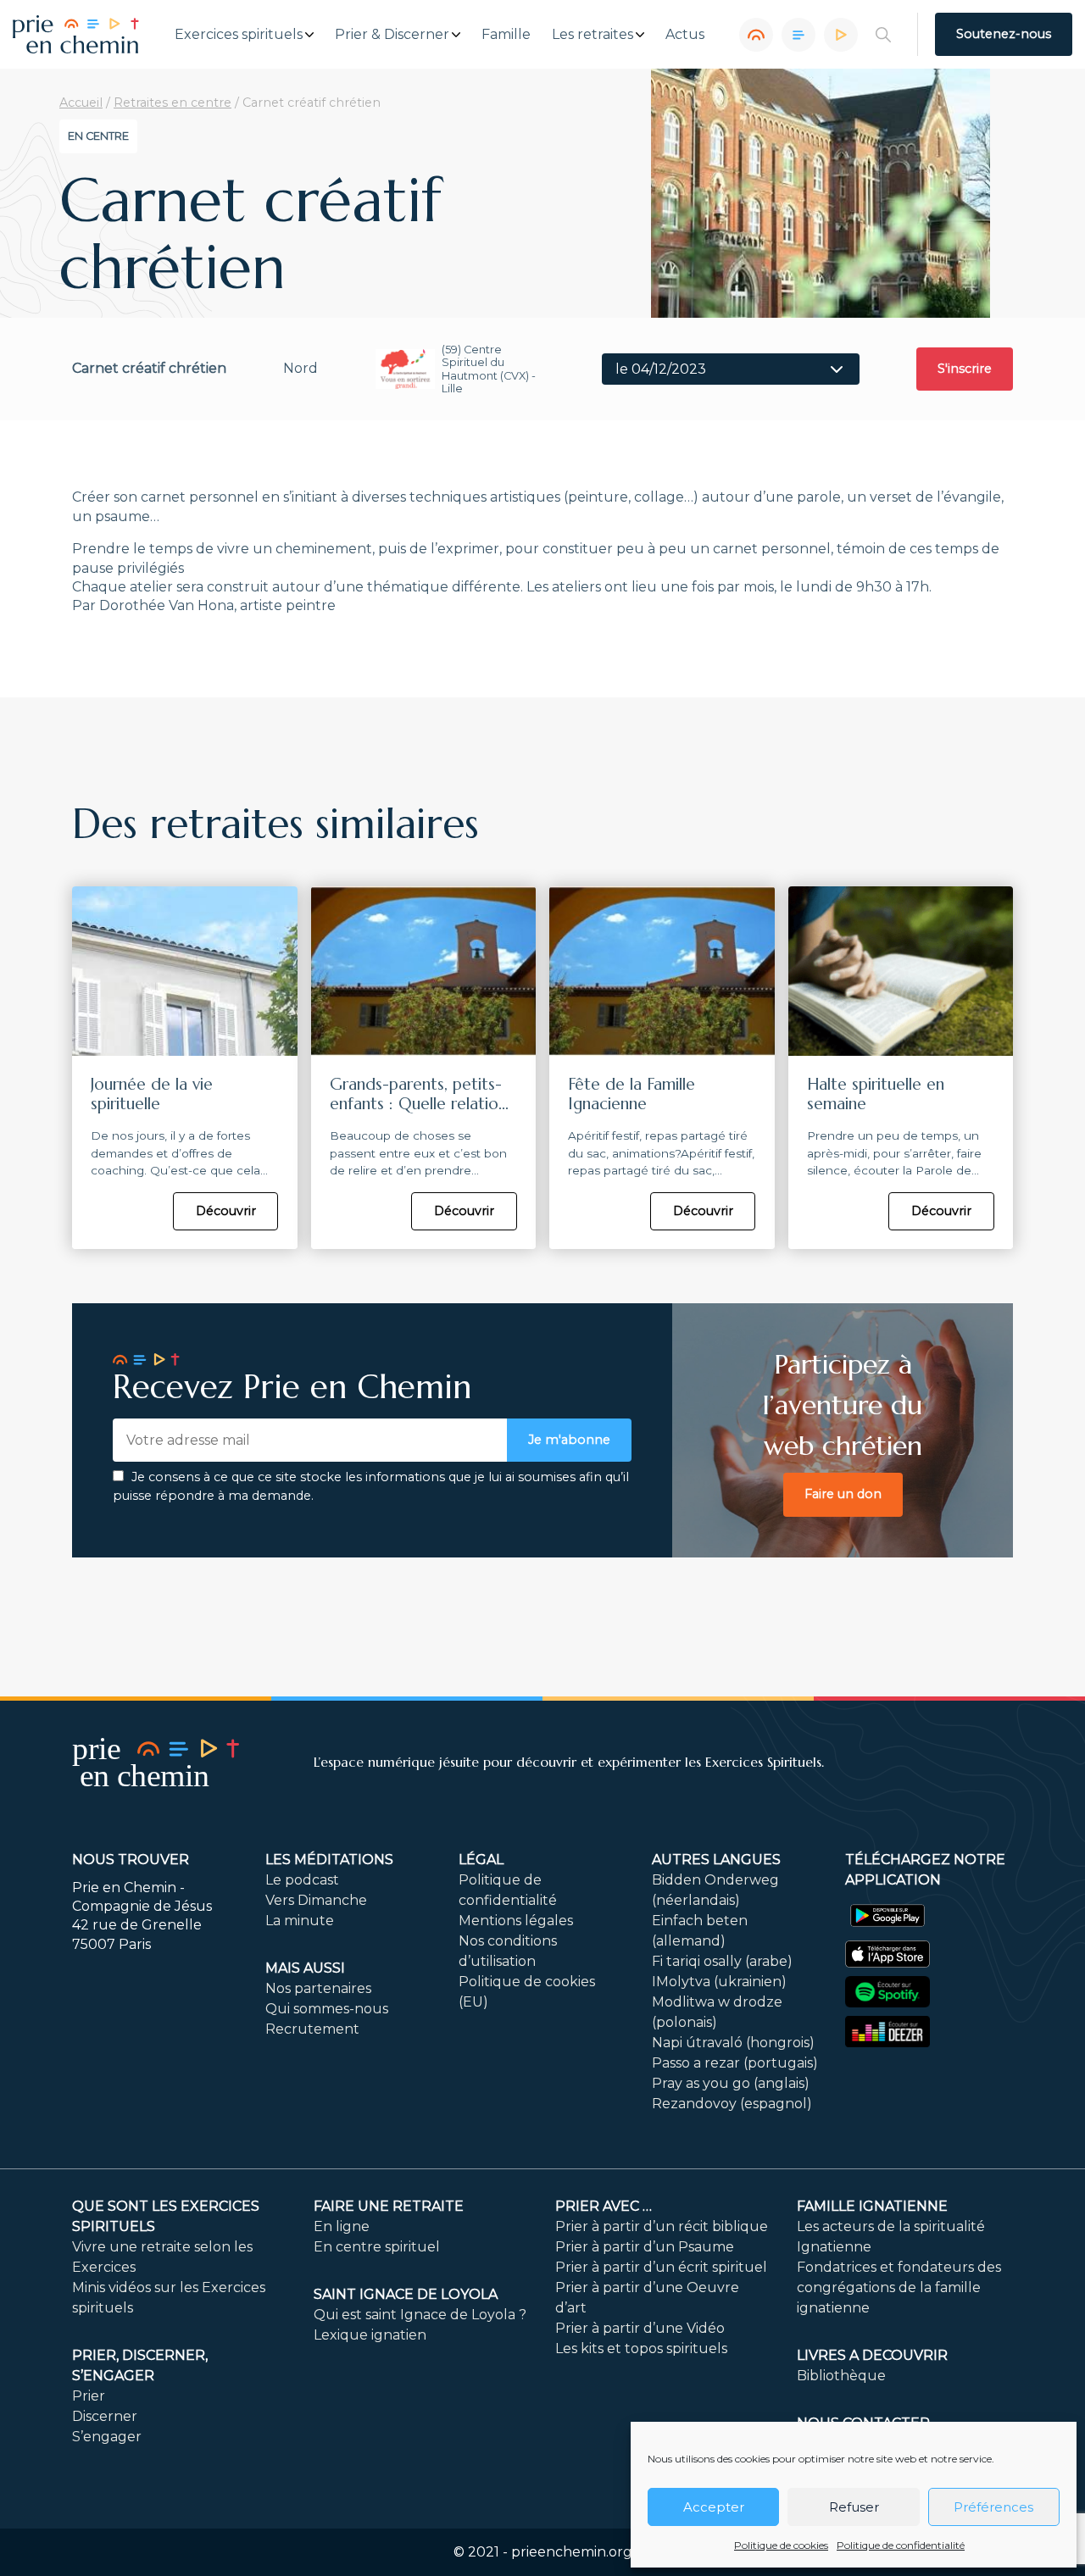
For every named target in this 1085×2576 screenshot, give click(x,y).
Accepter (714, 2507)
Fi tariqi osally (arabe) (722, 1961)
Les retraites (593, 35)
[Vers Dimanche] (798, 35)
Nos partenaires (318, 1988)
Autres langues (716, 1860)
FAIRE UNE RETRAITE (389, 2206)
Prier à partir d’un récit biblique (662, 2226)
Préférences (993, 2507)
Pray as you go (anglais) (731, 2083)
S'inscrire (965, 369)
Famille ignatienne (872, 2206)
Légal (481, 1860)
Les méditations (329, 1860)
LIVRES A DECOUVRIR (872, 2355)
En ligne (342, 2226)
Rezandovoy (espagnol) (732, 2104)
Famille (506, 35)
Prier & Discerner (392, 35)
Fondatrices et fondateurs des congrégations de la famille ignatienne (899, 2287)
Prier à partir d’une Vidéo (640, 2328)
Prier (89, 2396)
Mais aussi (305, 1968)
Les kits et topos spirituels (641, 2348)
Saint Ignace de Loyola (406, 2294)
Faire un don (843, 1494)
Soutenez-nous (1004, 34)
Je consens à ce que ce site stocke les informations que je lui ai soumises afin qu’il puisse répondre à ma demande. (371, 1486)
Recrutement (312, 2029)
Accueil (81, 103)
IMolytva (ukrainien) (719, 1982)
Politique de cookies (781, 2545)
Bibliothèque (841, 2376)
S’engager (107, 2437)
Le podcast (302, 1880)
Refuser (854, 2507)
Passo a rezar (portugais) (735, 2063)
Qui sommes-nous (327, 2009)
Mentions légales (516, 1921)
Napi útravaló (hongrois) (733, 2043)
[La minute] (841, 35)
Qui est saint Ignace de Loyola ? (420, 2315)
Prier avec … (604, 2206)
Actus (685, 35)
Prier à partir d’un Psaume (645, 2247)
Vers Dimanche (316, 1900)
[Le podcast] (756, 35)
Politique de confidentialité (901, 2545)
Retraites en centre (172, 103)
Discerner (105, 2416)
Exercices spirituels (239, 35)
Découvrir (226, 1211)
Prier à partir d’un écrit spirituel (661, 2267)
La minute (300, 1921)
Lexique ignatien (370, 2335)
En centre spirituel (377, 2247)
